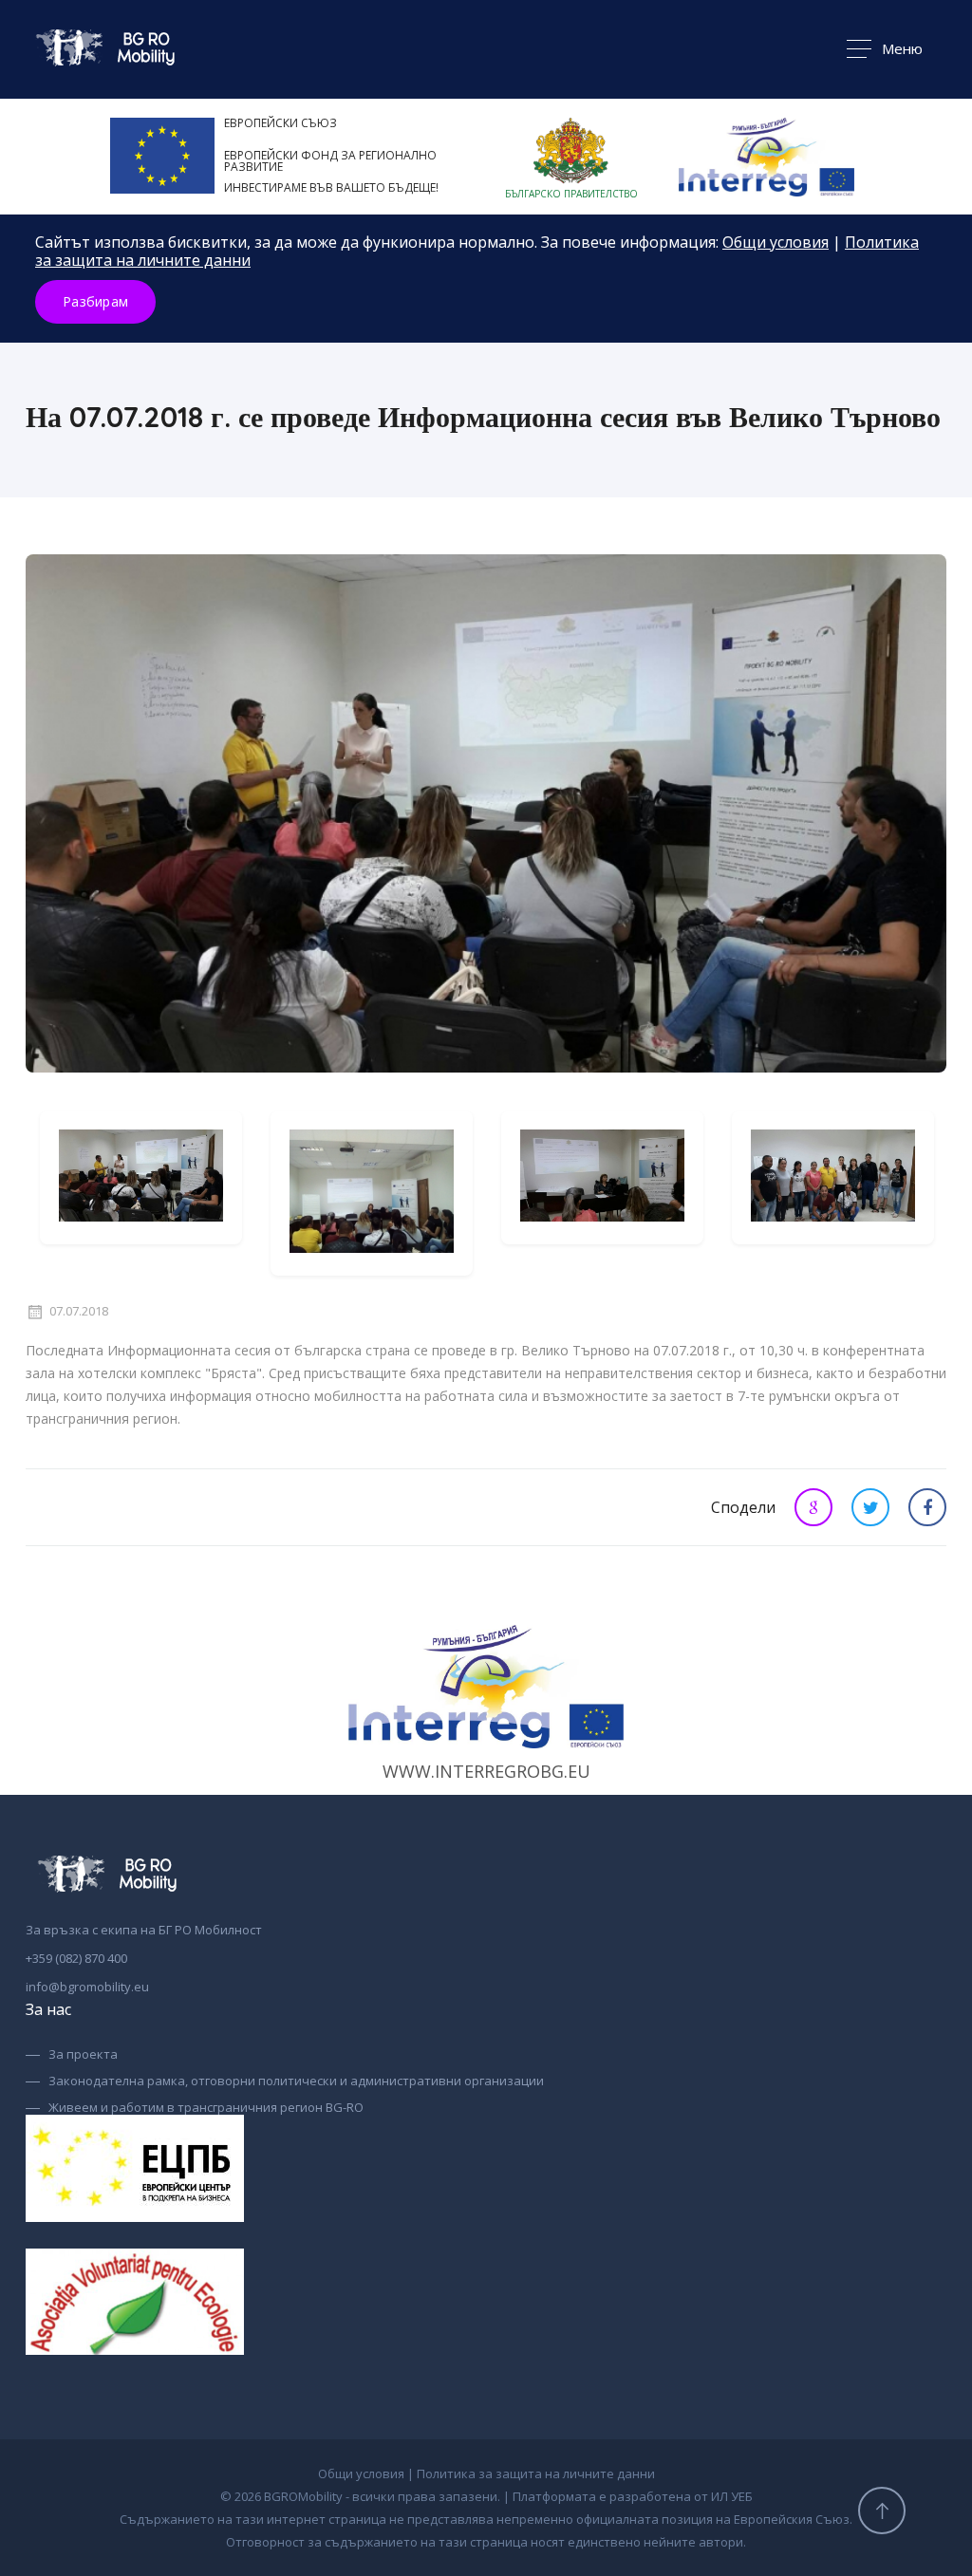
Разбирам (95, 301)
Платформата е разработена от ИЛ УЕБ (633, 2496)
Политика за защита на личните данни (536, 2473)
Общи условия (776, 242)
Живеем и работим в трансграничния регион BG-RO (206, 2108)
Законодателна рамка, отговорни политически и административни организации (296, 2081)
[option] (141, 1178)
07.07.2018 (79, 1312)
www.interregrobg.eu (486, 1771)
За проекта (83, 2055)
